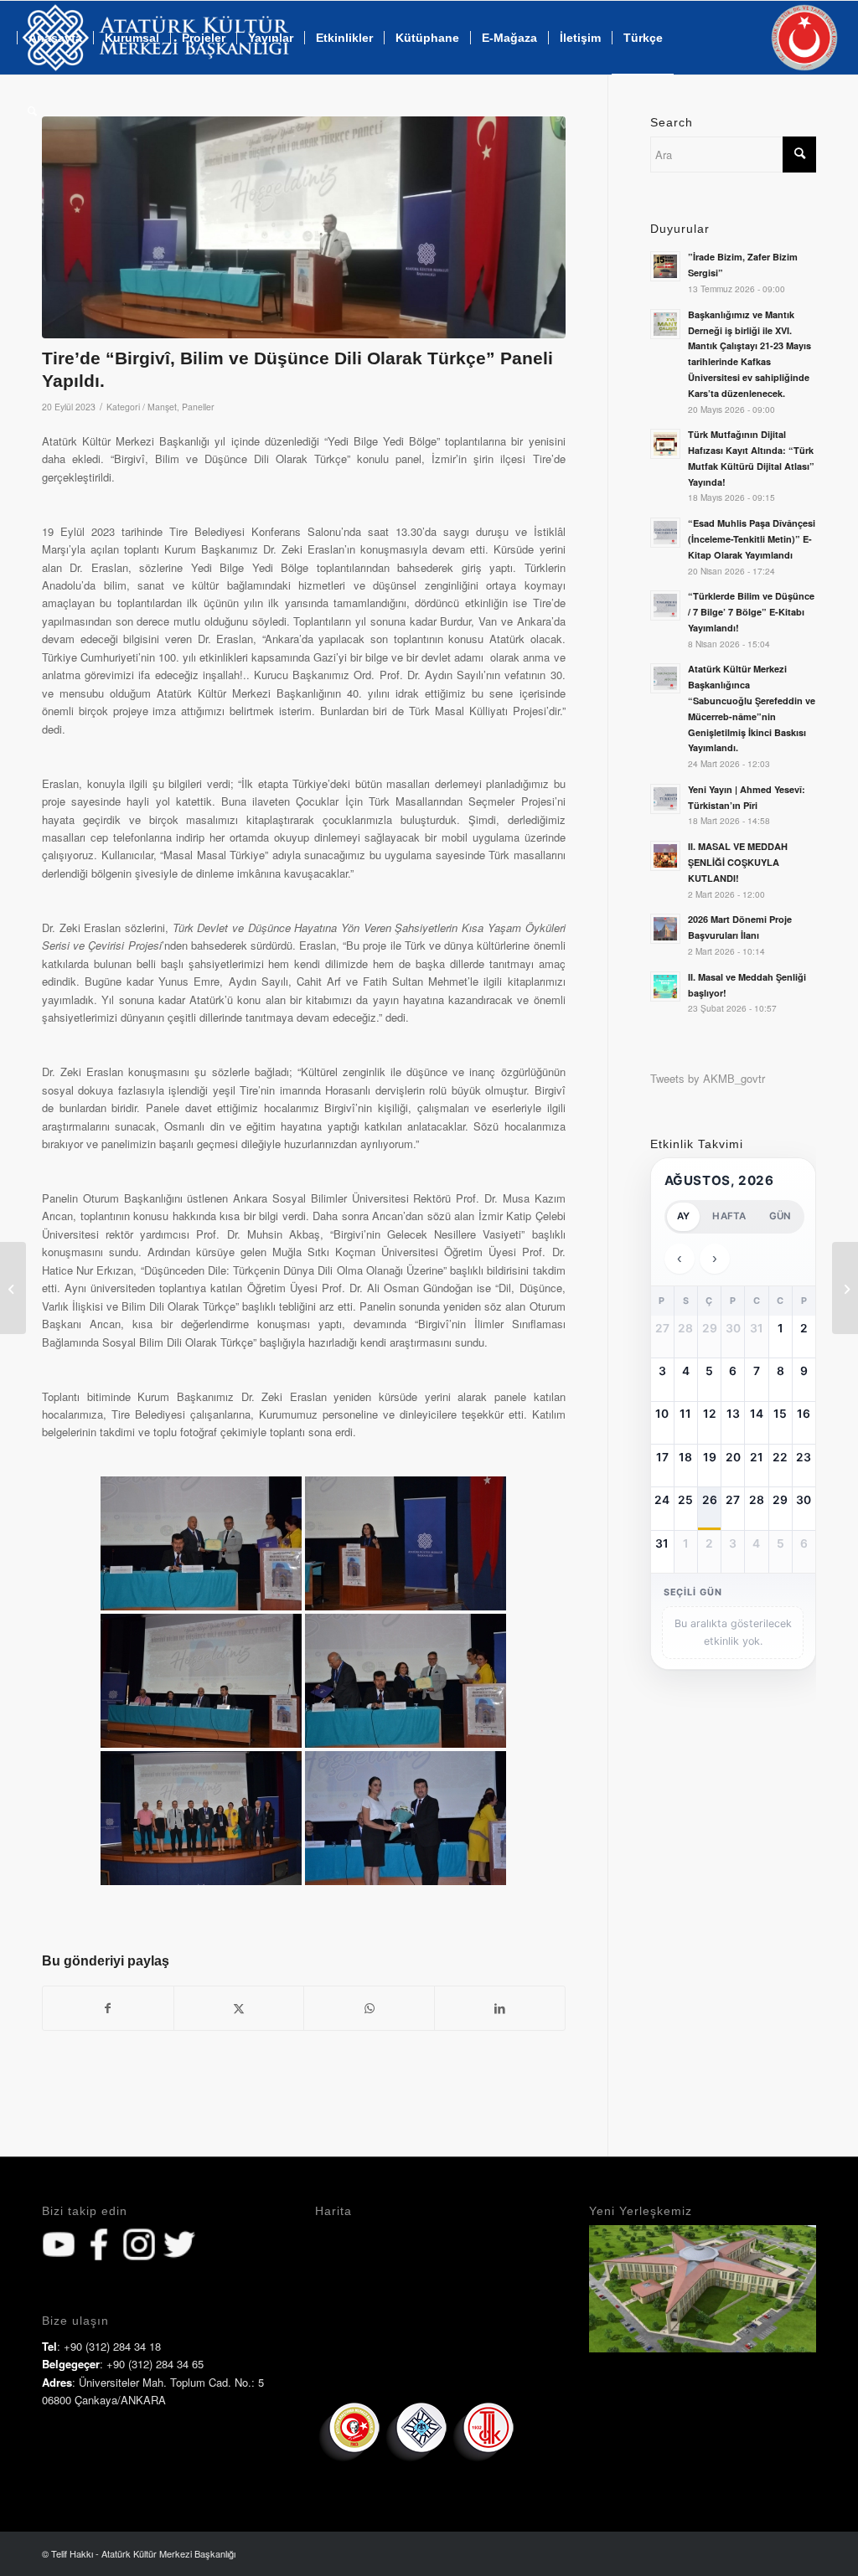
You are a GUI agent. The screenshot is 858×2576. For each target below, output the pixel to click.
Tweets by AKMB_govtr (708, 1078)
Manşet (162, 407)
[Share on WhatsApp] (369, 2008)
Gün (780, 1216)
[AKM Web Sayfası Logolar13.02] (155, 38)
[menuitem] (344, 38)
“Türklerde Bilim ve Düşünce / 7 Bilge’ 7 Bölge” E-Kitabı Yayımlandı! (751, 612)
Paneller (198, 407)
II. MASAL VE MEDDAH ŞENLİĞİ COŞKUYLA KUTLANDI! (738, 862)
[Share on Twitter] (239, 2008)
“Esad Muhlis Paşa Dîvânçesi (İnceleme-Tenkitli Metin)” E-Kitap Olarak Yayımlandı (752, 539)
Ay (683, 1216)
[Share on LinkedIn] (500, 2008)
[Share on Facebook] (108, 2008)
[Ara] (32, 111)
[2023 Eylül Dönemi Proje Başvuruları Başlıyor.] (13, 1288)
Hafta (729, 1216)
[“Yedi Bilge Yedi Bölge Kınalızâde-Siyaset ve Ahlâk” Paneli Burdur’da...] (845, 1288)
